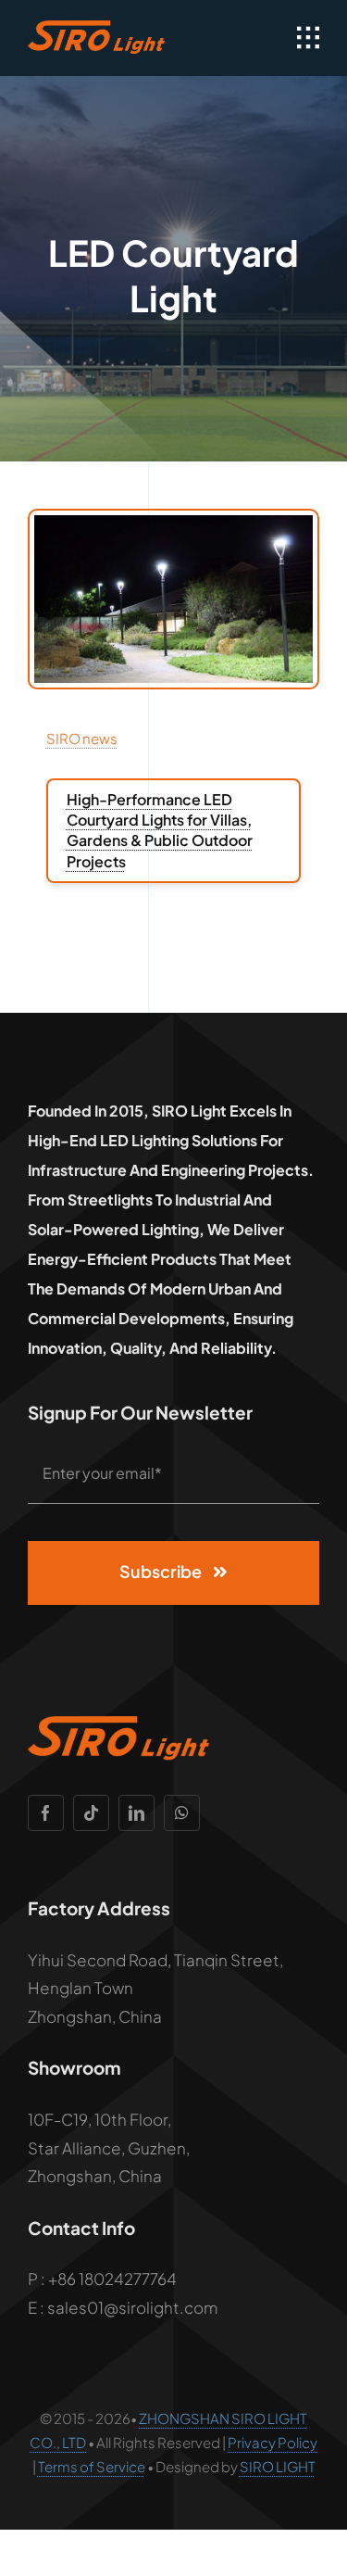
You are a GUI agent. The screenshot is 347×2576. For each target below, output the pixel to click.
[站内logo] (98, 28)
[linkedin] (136, 1813)
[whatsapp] (182, 1813)
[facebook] (46, 1813)
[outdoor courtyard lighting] (173, 523)
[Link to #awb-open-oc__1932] (308, 38)
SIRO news (82, 738)
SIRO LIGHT (278, 2466)
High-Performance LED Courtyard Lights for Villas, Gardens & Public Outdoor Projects (160, 830)
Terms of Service (92, 2466)
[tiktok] (91, 1813)
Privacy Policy (273, 2442)
